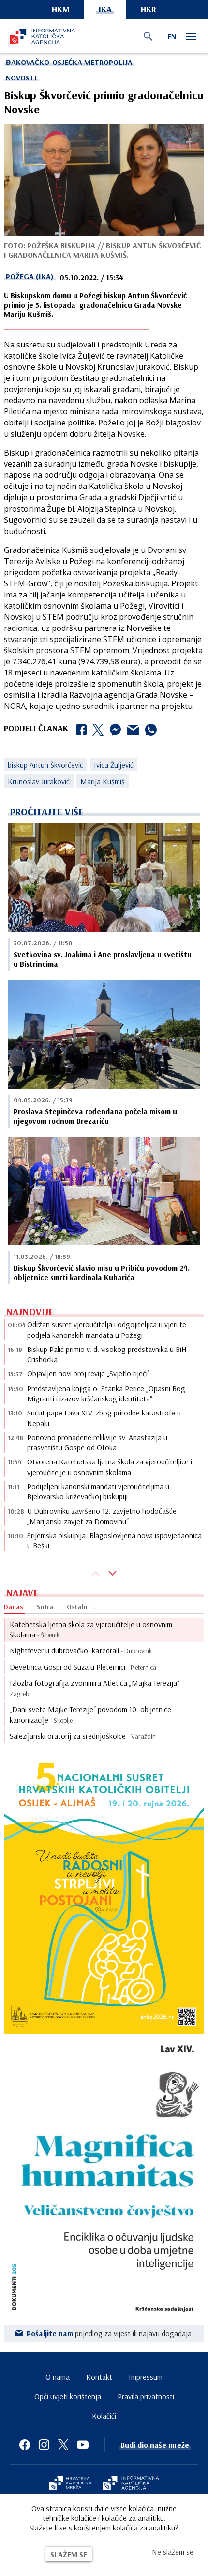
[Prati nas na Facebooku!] (25, 2445)
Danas (14, 1607)
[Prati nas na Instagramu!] (44, 2445)
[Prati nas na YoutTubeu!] (83, 2445)
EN (172, 36)
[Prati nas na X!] (63, 2445)
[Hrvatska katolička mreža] (70, 2484)
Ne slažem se (173, 2552)
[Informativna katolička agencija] (131, 2484)
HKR (149, 9)
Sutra (45, 1607)
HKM (61, 9)
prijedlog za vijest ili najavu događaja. (110, 2333)
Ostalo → (82, 1607)
